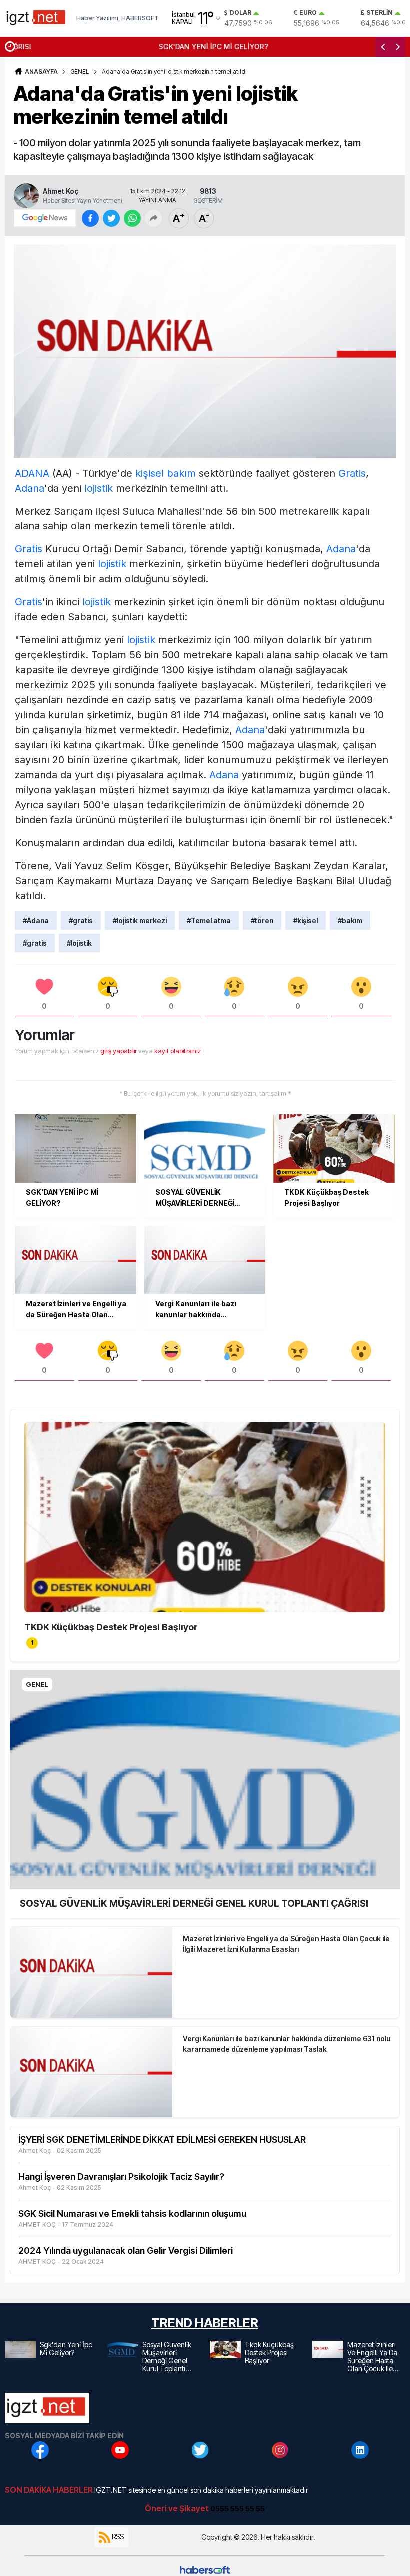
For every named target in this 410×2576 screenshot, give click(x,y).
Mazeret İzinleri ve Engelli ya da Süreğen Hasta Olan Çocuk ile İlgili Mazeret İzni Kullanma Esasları (286, 1944)
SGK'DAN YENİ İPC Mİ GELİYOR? (75, 47)
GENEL (80, 72)
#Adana (36, 920)
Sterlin (380, 13)
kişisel (150, 473)
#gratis (81, 920)
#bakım (350, 920)
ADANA (32, 473)
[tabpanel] (205, 1529)
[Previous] (383, 47)
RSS (117, 2536)
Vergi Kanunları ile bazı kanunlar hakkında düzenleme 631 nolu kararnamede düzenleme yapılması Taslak (287, 2044)
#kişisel (306, 920)
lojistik (99, 488)
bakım (181, 473)
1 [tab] (32, 1643)
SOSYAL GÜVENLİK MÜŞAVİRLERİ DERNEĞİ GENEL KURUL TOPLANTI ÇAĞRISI (194, 1903)
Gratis (352, 473)
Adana (30, 488)
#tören (262, 920)
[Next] (398, 47)
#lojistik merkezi (140, 920)
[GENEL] (205, 1779)
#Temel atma (209, 920)
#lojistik (79, 943)
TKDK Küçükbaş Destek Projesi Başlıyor (111, 1627)
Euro (308, 13)
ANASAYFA (41, 72)
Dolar (241, 13)
